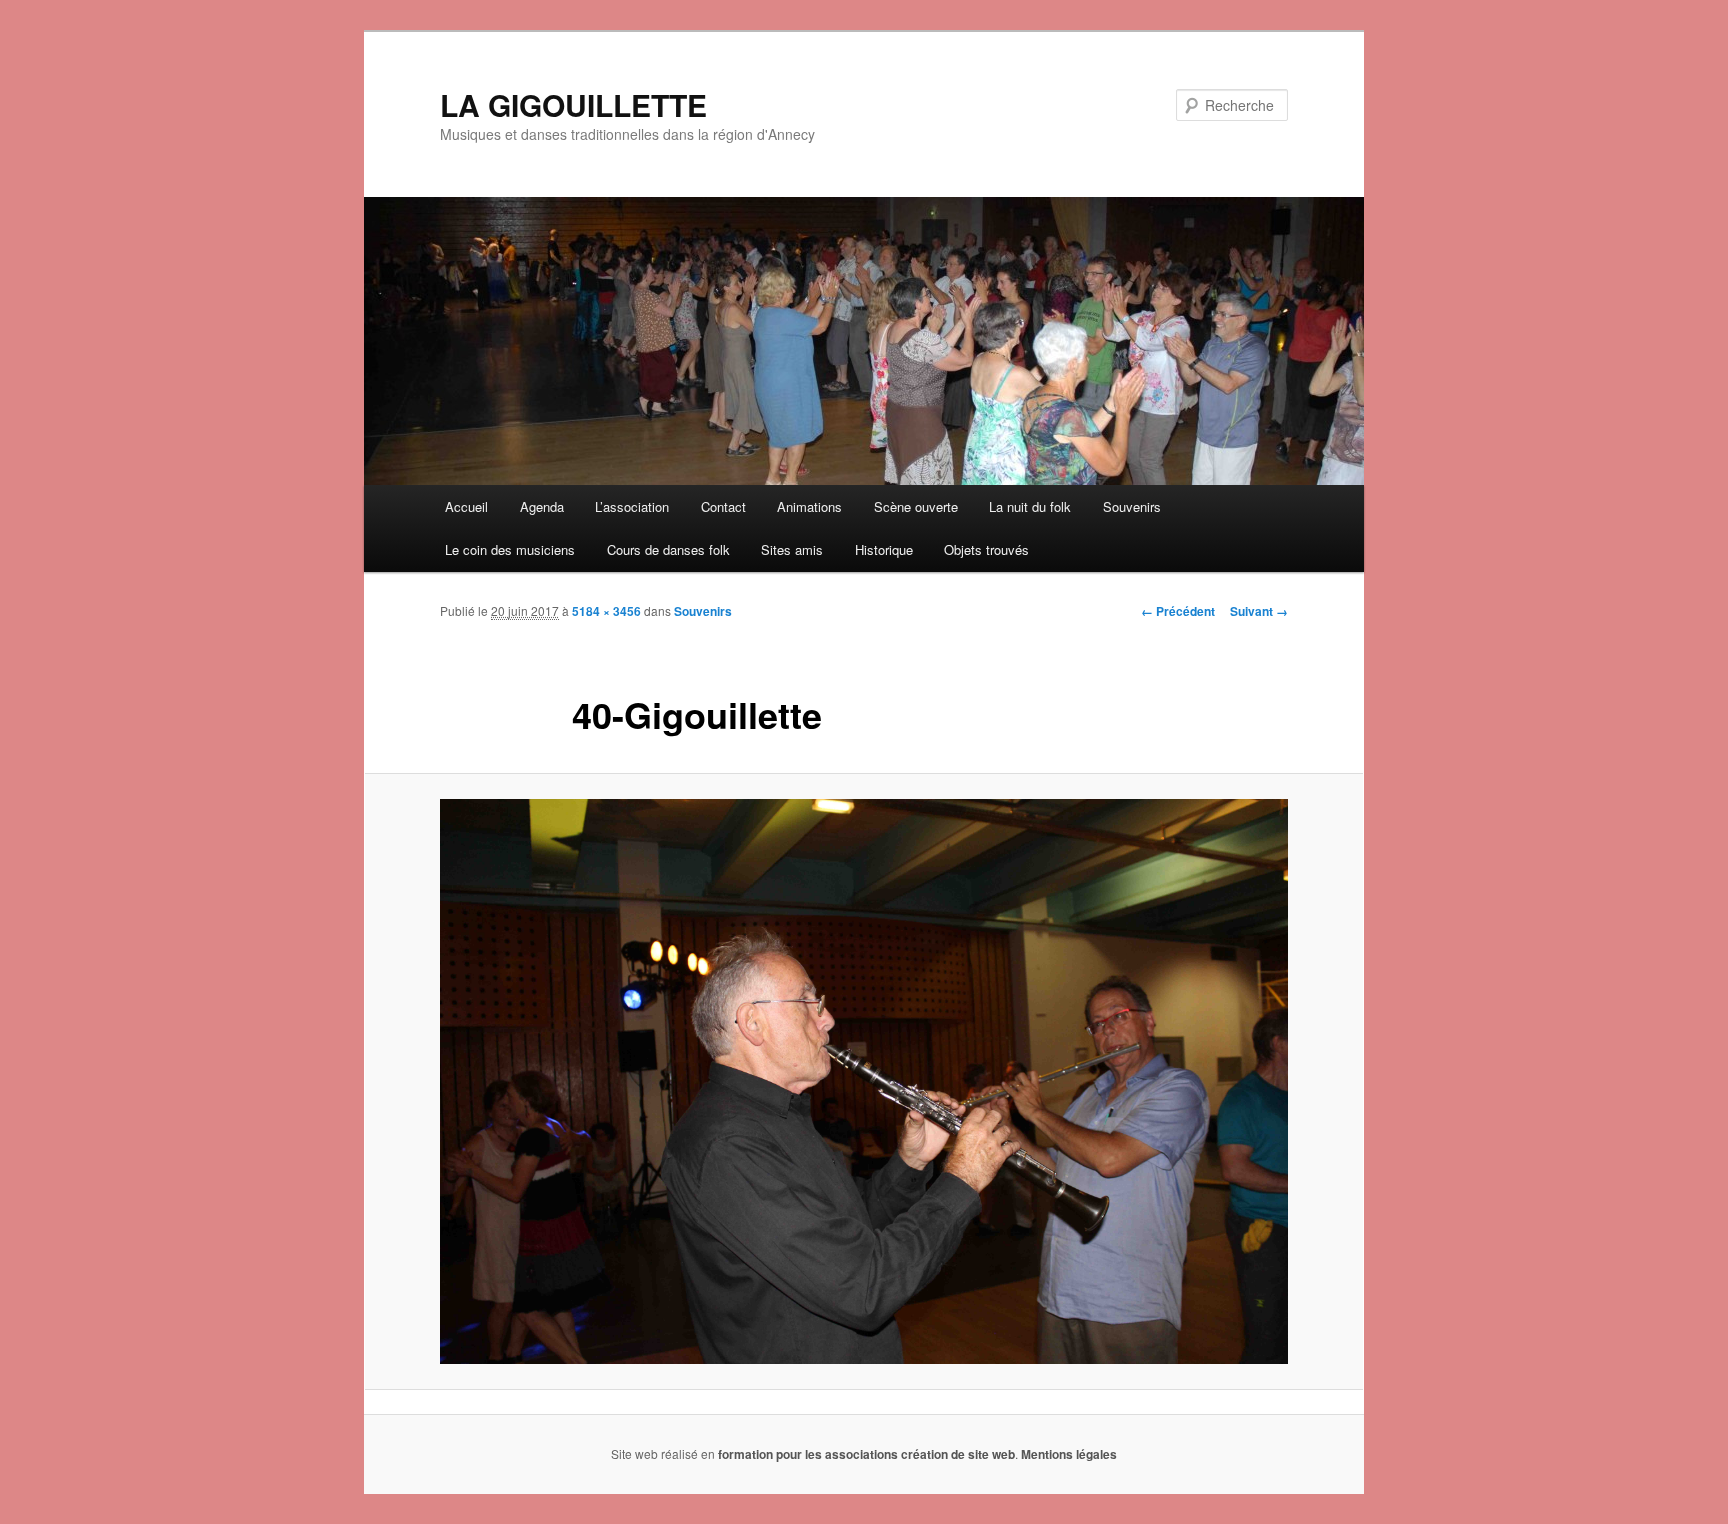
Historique (884, 549)
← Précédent (1178, 611)
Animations (809, 506)
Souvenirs (1132, 506)
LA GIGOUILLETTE (573, 104)
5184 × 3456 (606, 611)
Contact (723, 506)
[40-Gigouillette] (864, 1081)
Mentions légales (1069, 1454)
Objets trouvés (986, 549)
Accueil (466, 506)
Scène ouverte (916, 506)
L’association (632, 506)
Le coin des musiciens (510, 549)
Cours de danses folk (668, 549)
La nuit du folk (1030, 506)
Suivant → (1259, 611)
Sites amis (792, 549)
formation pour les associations (808, 1454)
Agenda (542, 506)
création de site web (958, 1454)
